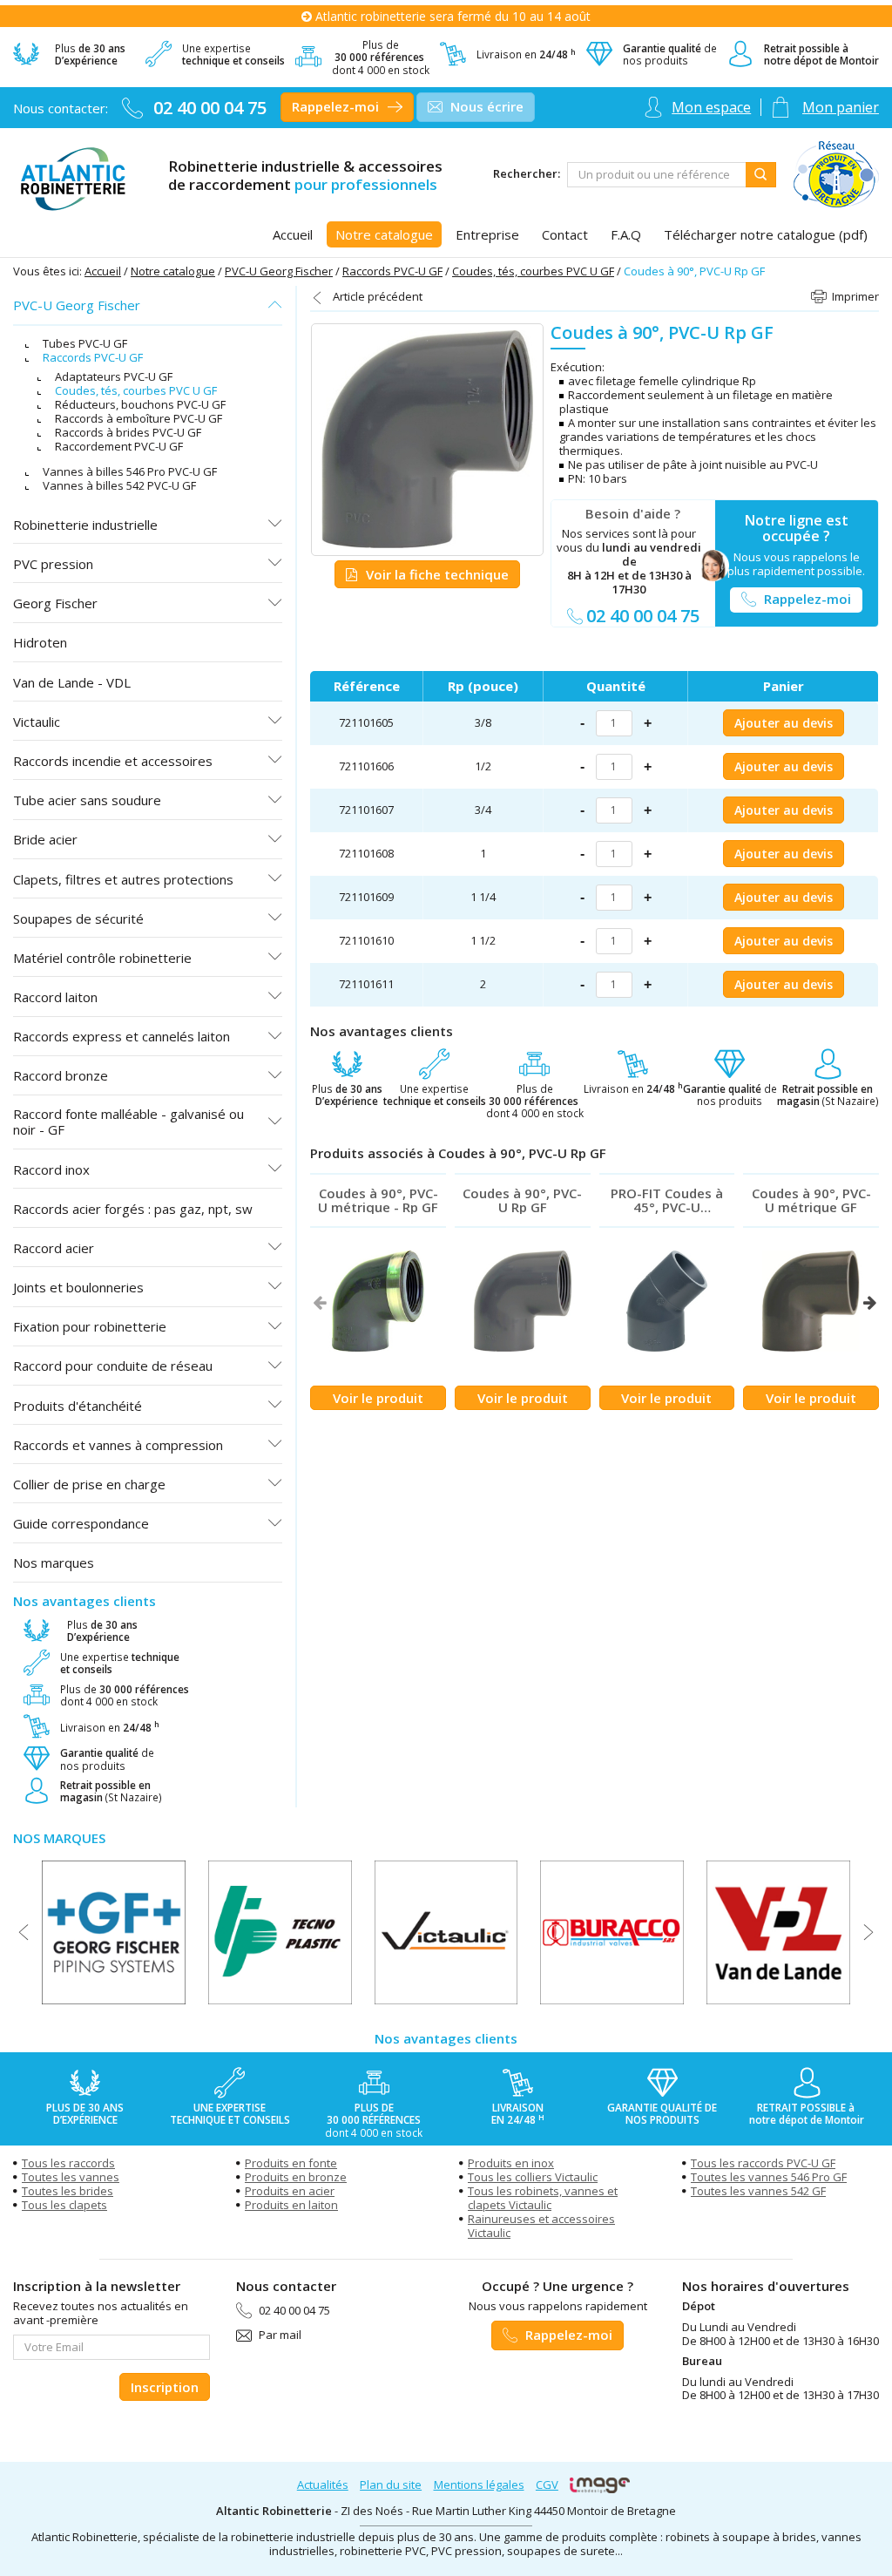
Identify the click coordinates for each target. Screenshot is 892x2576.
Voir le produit (378, 1398)
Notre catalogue (173, 271)
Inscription (165, 2387)
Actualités (323, 2484)
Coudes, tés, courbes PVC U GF (533, 271)
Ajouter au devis (784, 723)
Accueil (103, 271)
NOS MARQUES (59, 1838)
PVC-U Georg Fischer (279, 271)
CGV (547, 2484)
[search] (657, 175)
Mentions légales (479, 2484)
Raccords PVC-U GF (392, 271)
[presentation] (319, 1303)
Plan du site (391, 2484)
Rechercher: (527, 174)
